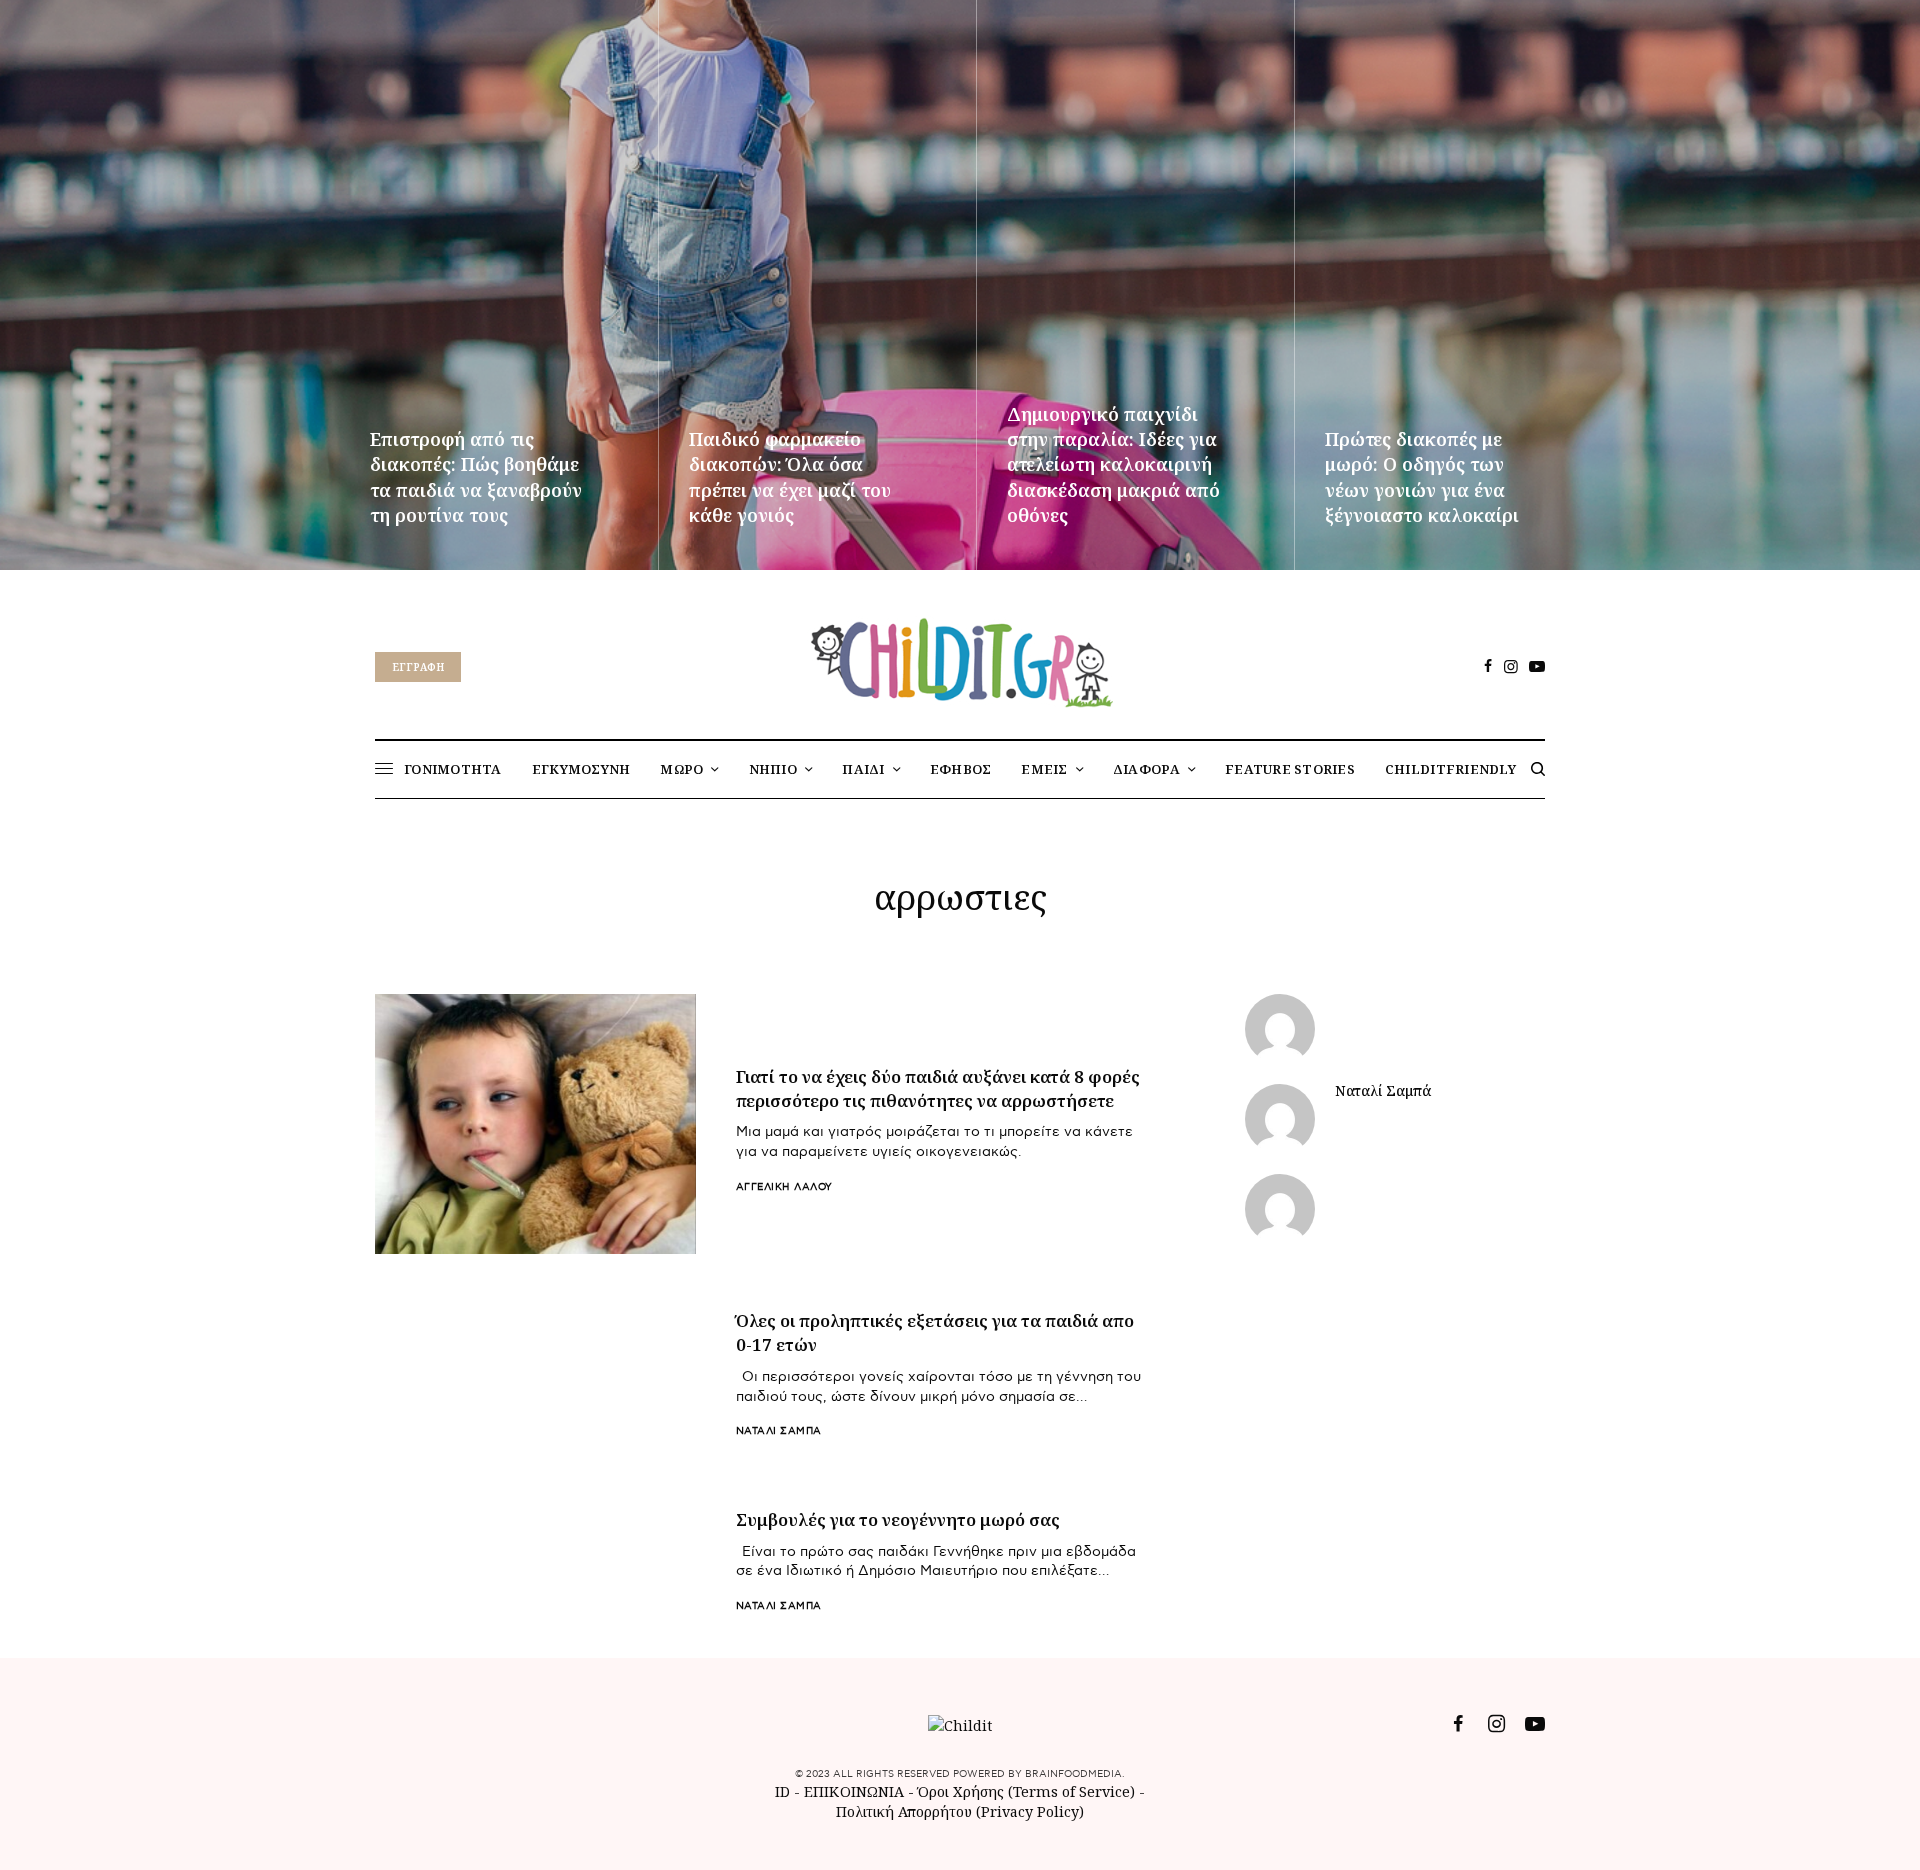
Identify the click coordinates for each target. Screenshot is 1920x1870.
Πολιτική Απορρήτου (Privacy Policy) (960, 1811)
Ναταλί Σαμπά (779, 1431)
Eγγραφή (418, 667)
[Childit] (960, 659)
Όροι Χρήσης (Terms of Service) (1026, 1791)
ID (782, 1791)
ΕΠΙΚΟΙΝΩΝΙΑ (856, 1791)
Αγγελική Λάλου (784, 1187)
